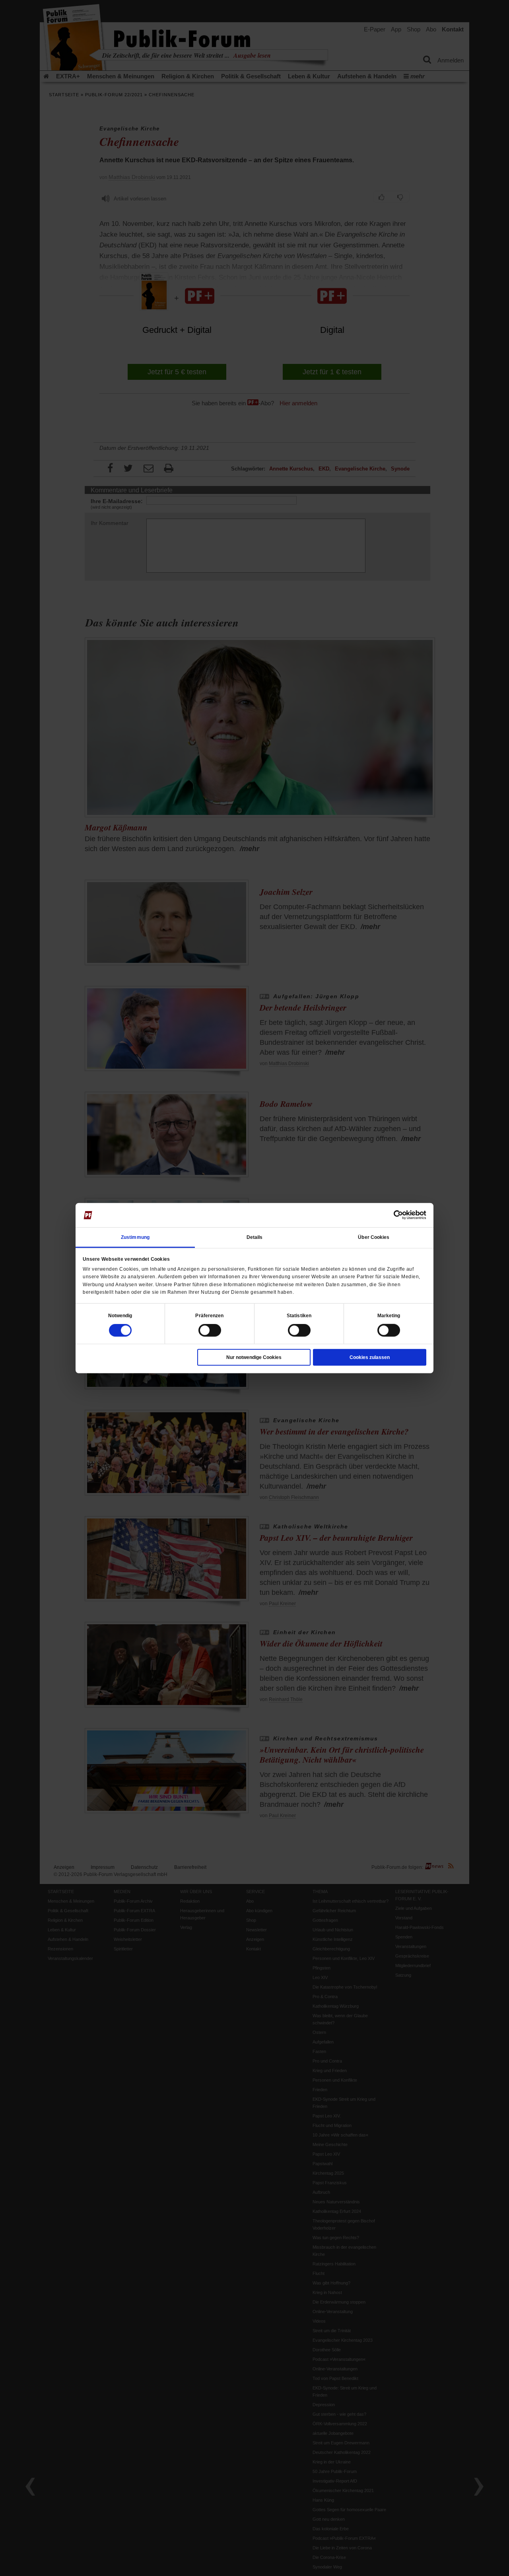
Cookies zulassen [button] (370, 1357)
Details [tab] (255, 1237)
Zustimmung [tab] (135, 1237)
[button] (120, 1316)
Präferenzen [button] (209, 1316)
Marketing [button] (389, 1316)
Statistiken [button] (299, 1316)
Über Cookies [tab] (374, 1237)
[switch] (210, 1330)
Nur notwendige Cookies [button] (254, 1357)
